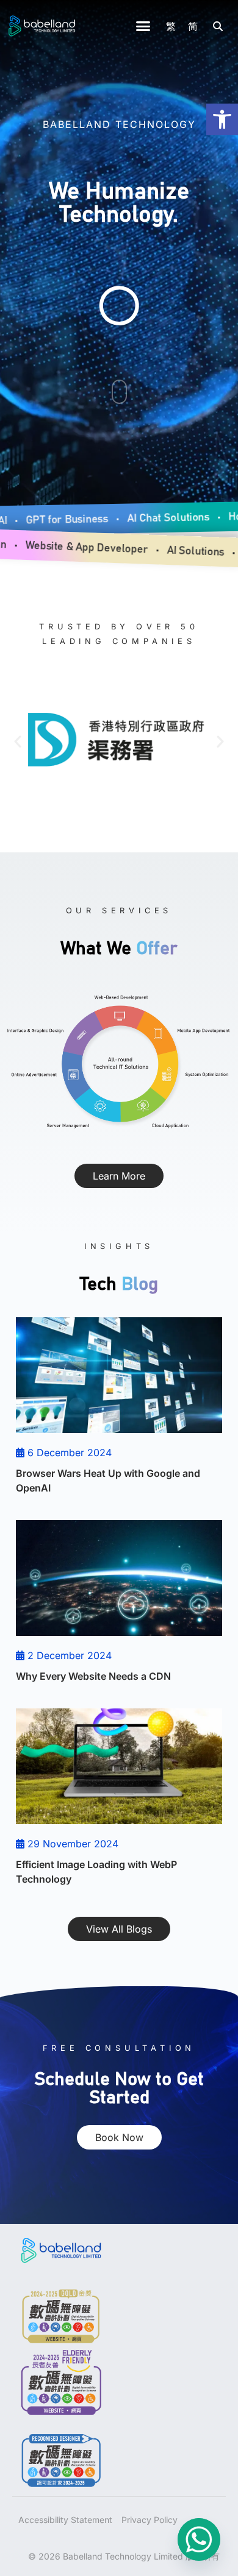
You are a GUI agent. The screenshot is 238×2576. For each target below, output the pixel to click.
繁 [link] (171, 26)
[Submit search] (218, 26)
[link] (222, 119)
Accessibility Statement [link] (65, 2520)
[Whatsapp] (199, 2539)
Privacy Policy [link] (150, 2520)
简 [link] (193, 26)
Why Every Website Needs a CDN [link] (93, 1676)
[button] (143, 26)
